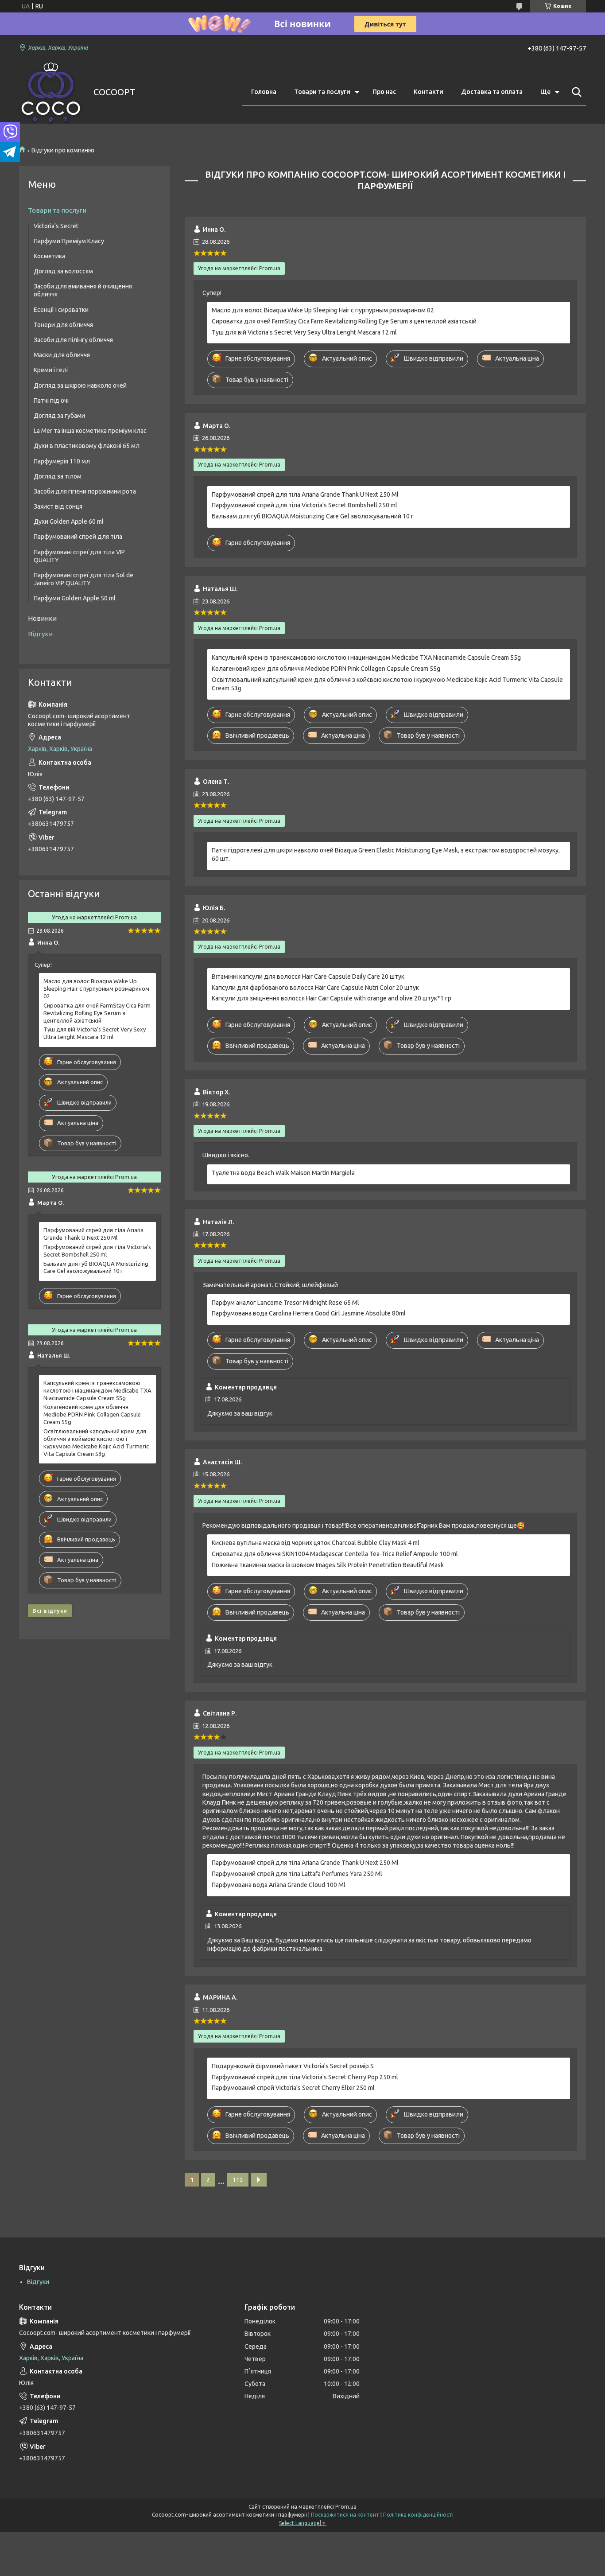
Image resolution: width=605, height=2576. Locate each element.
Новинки (42, 618)
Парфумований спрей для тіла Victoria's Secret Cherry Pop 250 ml (305, 2077)
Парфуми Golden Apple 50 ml (75, 598)
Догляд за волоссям (63, 271)
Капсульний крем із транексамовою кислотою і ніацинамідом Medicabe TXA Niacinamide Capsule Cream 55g (366, 658)
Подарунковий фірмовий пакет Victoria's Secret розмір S (293, 2066)
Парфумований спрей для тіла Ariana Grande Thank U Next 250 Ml (305, 494)
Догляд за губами (59, 416)
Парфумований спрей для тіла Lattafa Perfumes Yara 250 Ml (297, 1874)
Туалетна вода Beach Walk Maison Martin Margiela (283, 1173)
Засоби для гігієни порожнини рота (85, 491)
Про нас (384, 92)
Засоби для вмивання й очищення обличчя (83, 290)
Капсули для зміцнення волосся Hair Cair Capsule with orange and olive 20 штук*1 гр (332, 998)
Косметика (49, 256)
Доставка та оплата (492, 92)
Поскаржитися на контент (345, 2515)
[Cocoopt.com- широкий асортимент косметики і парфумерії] (51, 92)
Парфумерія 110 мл (62, 461)
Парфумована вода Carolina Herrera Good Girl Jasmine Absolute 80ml (309, 1313)
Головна (264, 92)
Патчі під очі (51, 401)
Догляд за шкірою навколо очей (80, 385)
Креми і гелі (51, 370)
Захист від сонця (58, 506)
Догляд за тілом (58, 476)
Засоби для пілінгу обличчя (73, 340)
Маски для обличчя (62, 355)
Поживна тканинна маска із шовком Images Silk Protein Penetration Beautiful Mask (328, 1565)
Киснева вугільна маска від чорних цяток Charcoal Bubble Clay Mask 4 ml (316, 1543)
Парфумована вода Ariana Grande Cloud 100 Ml (279, 1885)
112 (238, 2180)
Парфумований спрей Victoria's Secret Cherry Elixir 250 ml (293, 2088)
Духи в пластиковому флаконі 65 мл (87, 446)
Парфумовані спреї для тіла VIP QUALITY (79, 556)
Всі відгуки (50, 1611)
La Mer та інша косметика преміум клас (90, 431)
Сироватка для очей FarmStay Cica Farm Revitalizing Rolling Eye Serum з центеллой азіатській (344, 321)
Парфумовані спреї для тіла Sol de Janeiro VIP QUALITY (83, 579)
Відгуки (40, 634)
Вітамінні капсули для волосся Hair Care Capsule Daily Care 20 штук (308, 977)
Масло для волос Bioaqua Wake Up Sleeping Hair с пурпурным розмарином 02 (323, 310)
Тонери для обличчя (63, 325)
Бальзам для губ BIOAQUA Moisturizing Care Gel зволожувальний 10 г (313, 516)
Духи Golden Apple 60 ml (69, 521)
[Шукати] (575, 92)
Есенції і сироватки (61, 310)
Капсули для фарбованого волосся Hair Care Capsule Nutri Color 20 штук (315, 988)
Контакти (429, 92)
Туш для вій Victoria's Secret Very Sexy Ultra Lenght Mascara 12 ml (304, 332)
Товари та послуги (322, 92)
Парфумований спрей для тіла (78, 537)
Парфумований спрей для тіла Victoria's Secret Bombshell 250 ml (304, 505)
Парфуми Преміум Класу (69, 241)
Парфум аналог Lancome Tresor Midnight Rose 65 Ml (285, 1303)
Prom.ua (346, 2507)
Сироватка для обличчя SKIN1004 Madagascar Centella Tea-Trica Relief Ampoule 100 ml (335, 1554)
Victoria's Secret (56, 226)
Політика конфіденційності (418, 2515)
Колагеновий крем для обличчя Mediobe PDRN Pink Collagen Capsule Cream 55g (326, 669)
